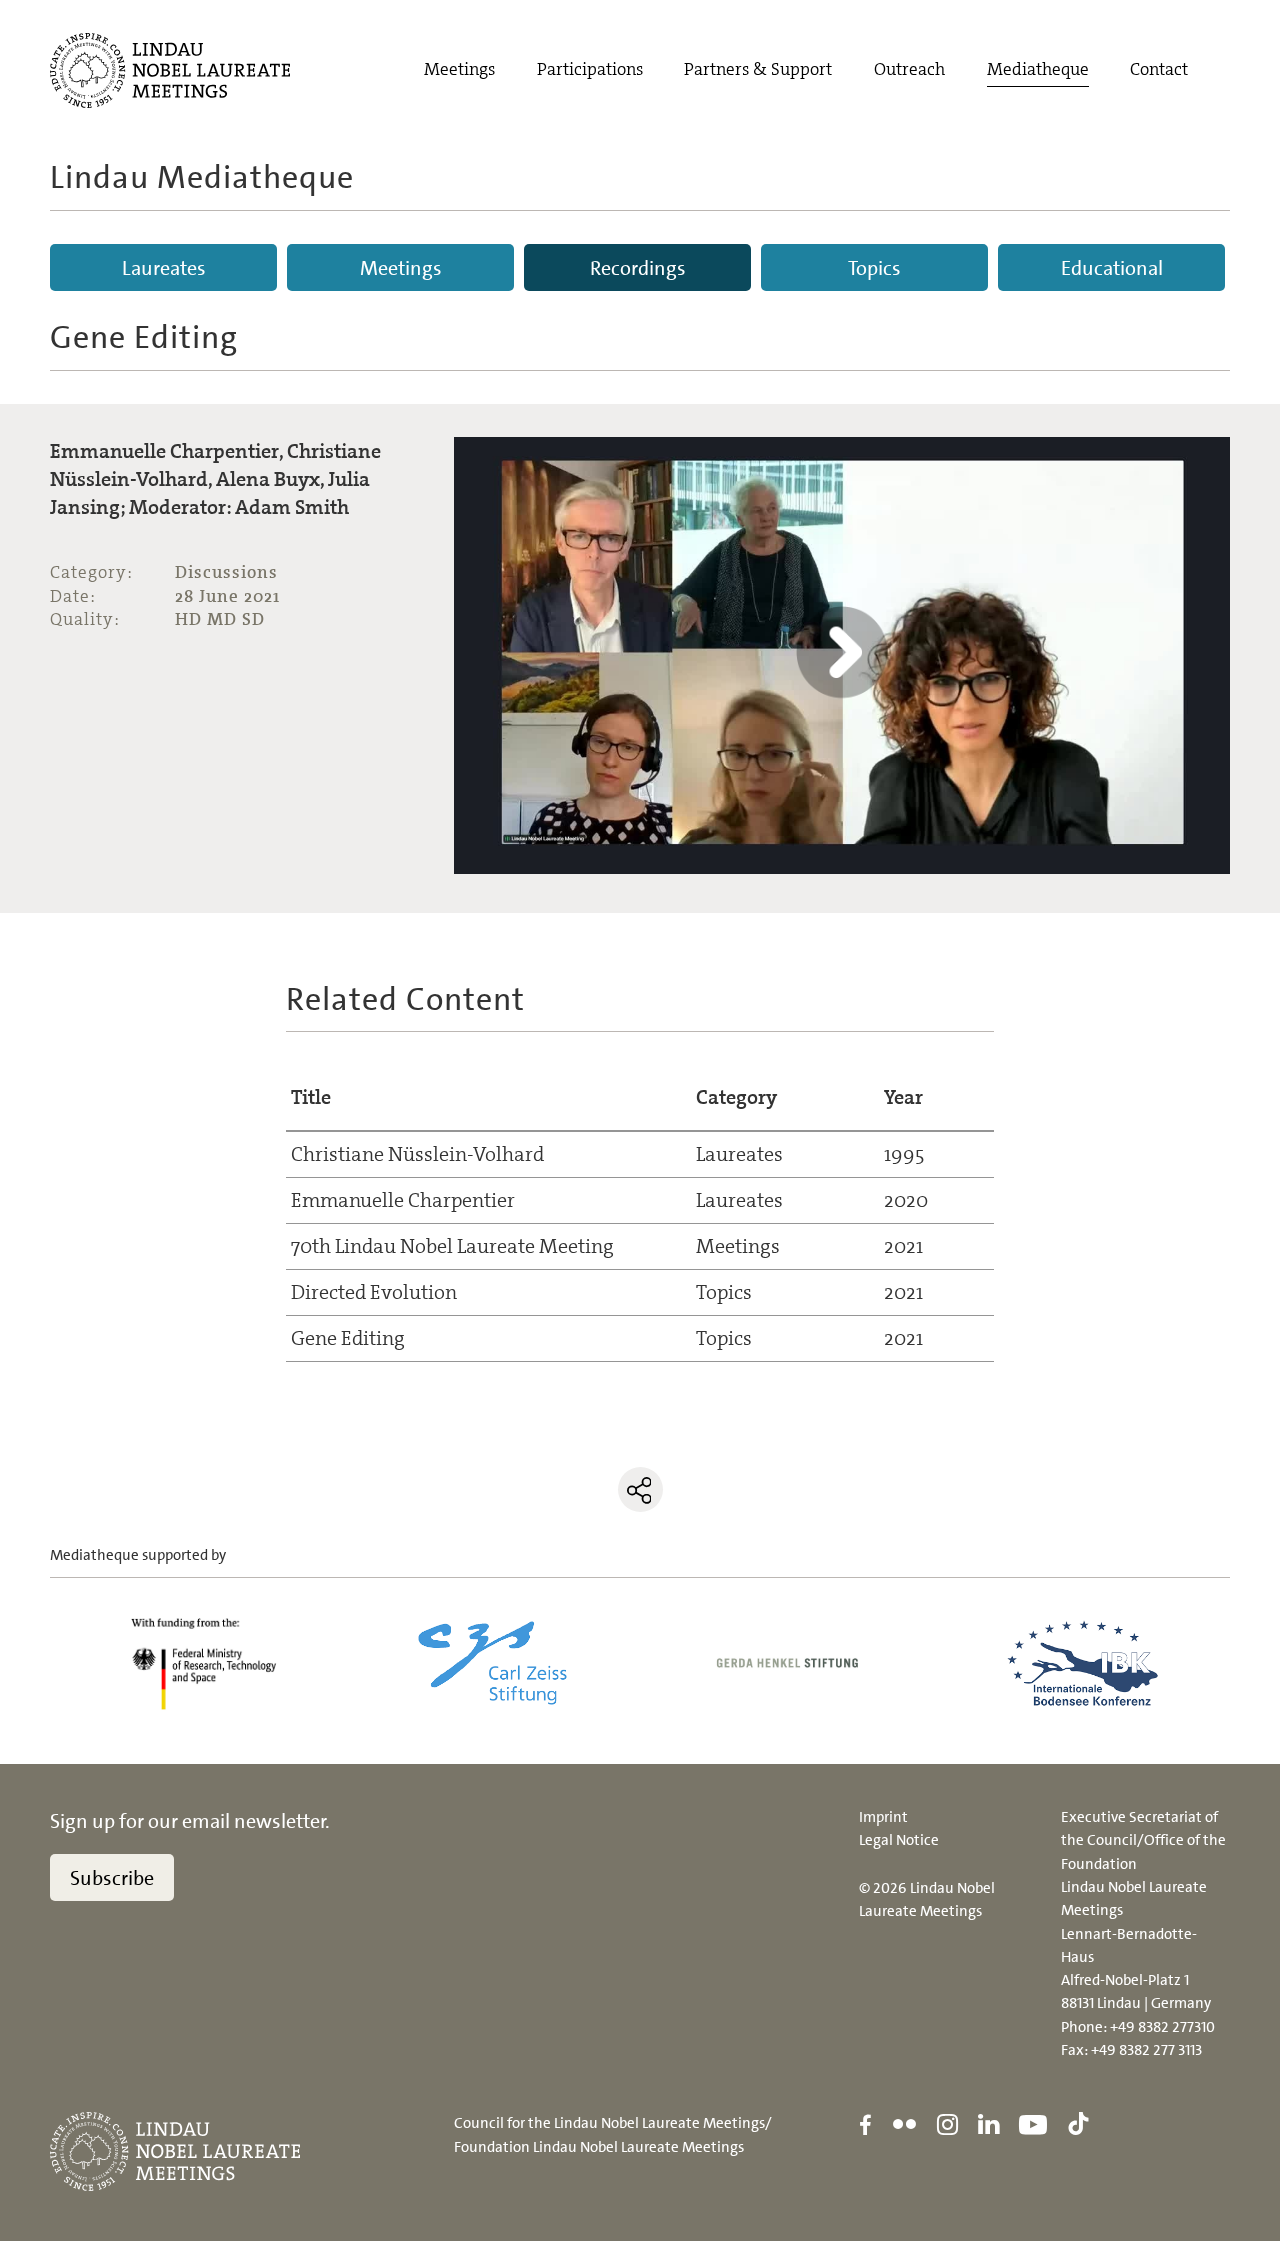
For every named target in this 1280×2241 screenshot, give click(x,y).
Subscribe (112, 1878)
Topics (874, 268)
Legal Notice (899, 1840)
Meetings (459, 69)
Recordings (638, 268)
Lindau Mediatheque (202, 177)
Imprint (883, 1817)
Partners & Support (758, 69)
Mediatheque (1038, 69)
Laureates (164, 268)
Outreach (909, 69)
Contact (1159, 69)
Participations (590, 69)
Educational (1112, 268)
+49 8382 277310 (1162, 2027)
